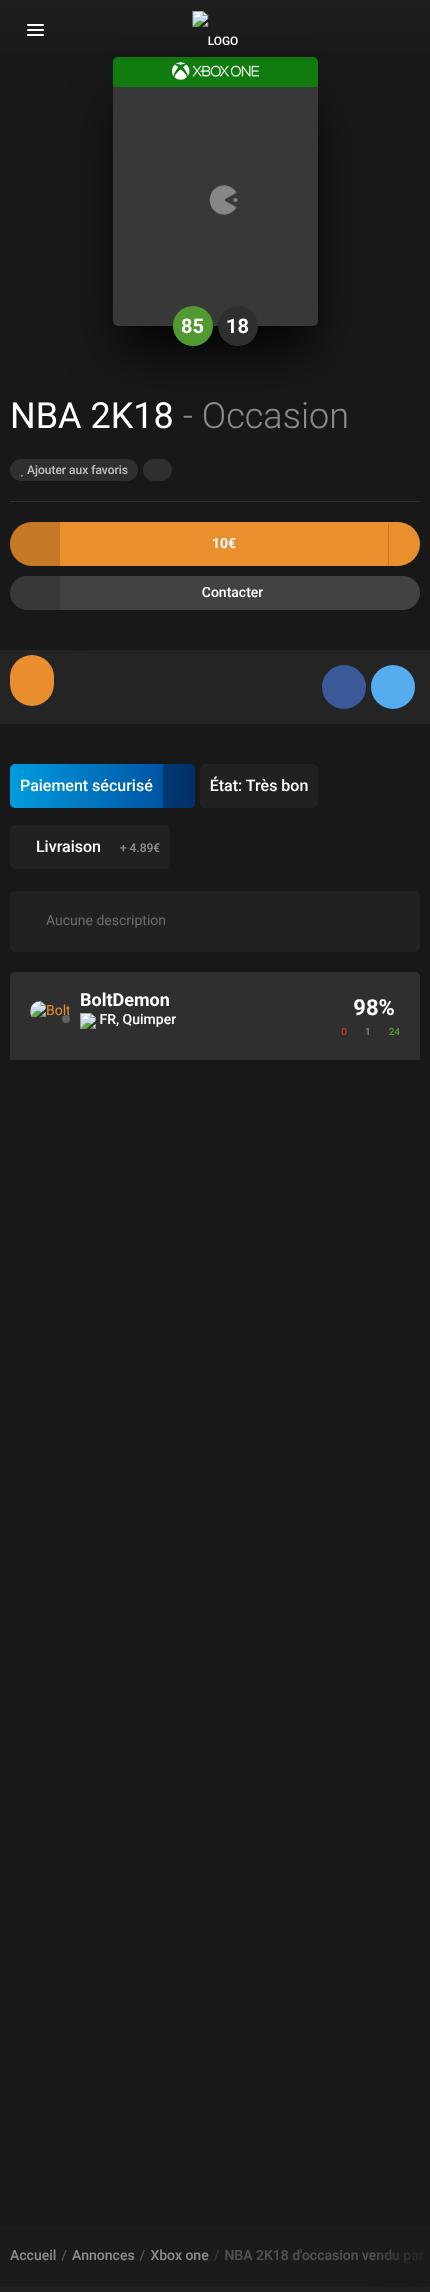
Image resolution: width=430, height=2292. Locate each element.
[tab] (32, 680)
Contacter (233, 593)
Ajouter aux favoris (76, 470)
